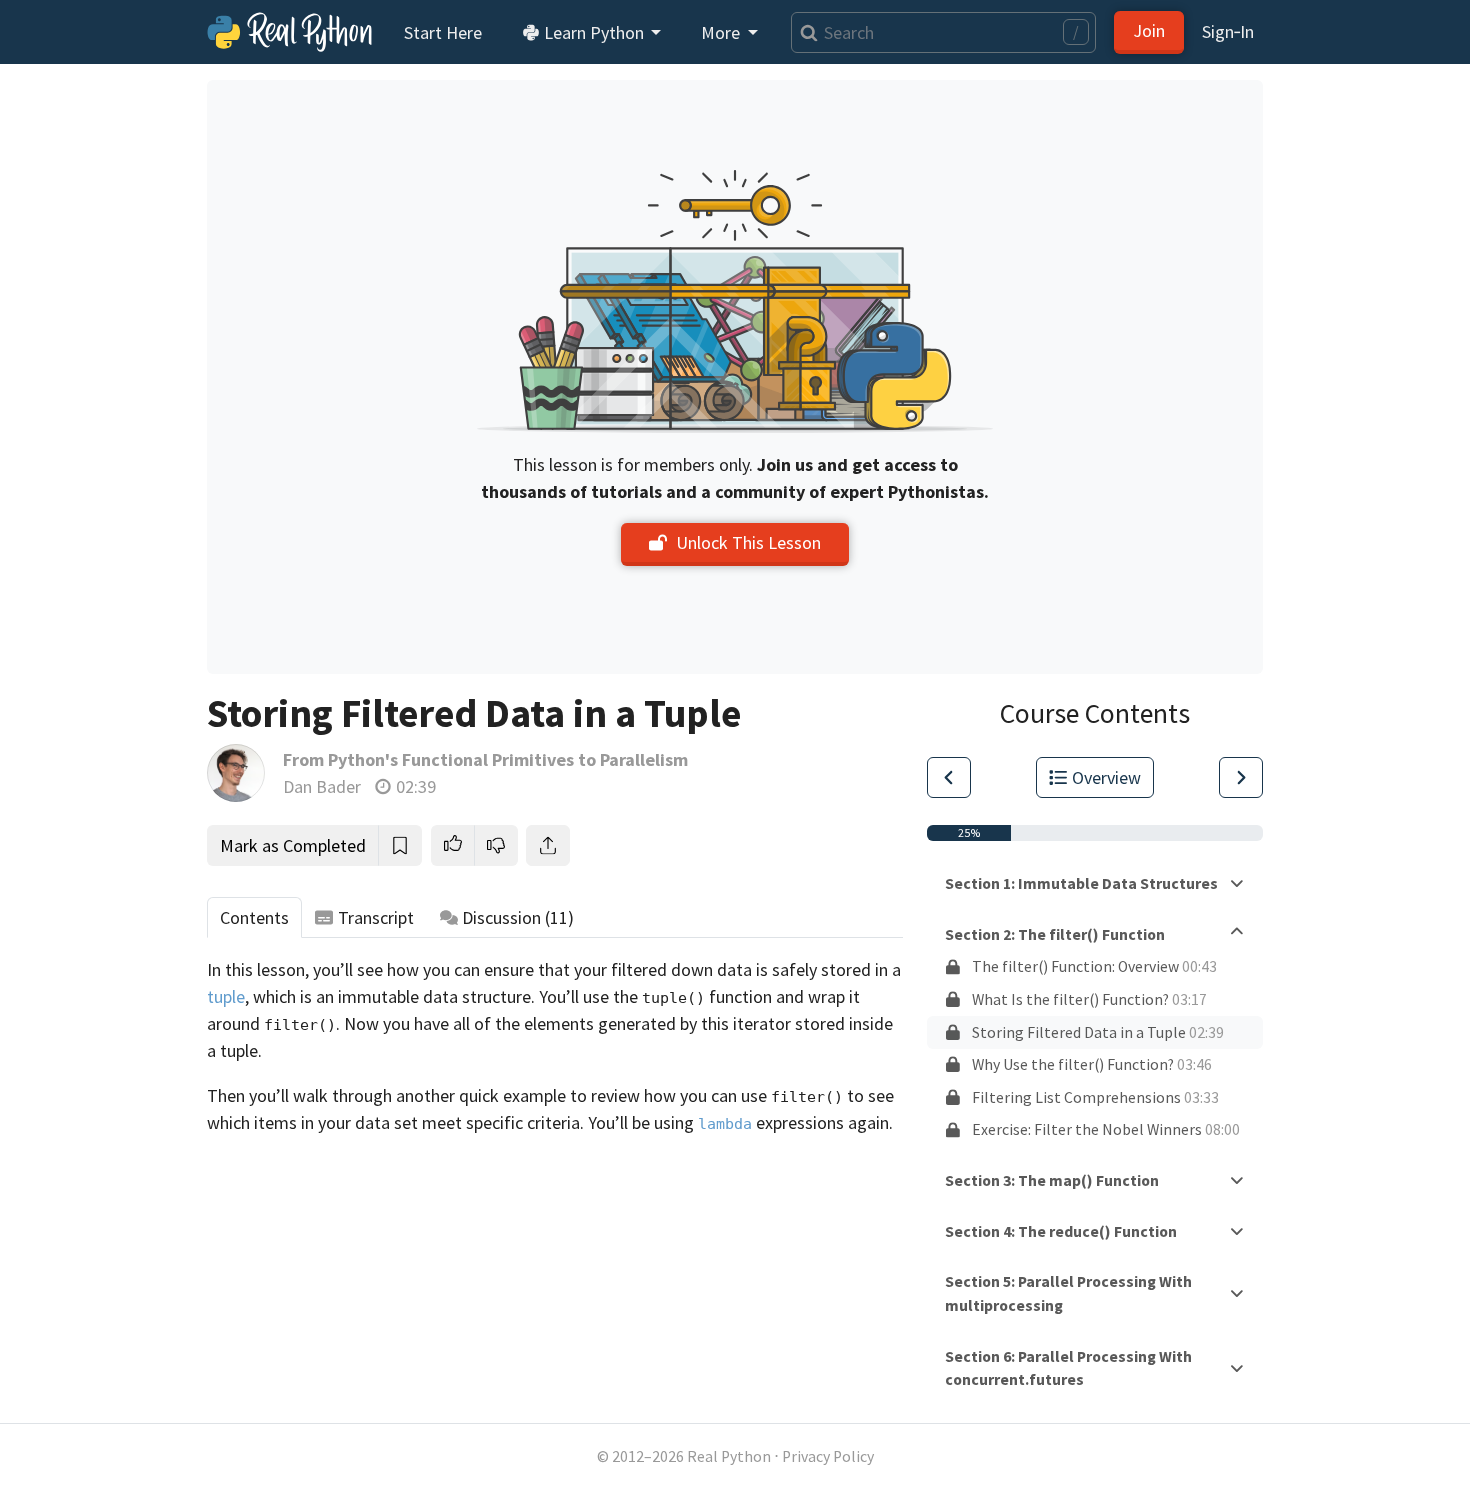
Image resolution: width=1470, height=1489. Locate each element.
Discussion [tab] (518, 917)
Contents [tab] (254, 917)
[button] (453, 845)
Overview (1106, 777)
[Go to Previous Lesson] (949, 777)
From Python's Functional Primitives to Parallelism (485, 759)
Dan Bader (322, 786)
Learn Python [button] (594, 32)
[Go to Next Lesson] (1241, 777)
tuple (226, 996)
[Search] (804, 32)
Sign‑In (1228, 31)
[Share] (548, 845)
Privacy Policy (828, 1456)
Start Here (443, 32)
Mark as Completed (293, 845)
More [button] (722, 32)
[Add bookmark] (400, 845)
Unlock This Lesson (748, 542)
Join (1149, 30)
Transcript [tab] (376, 917)
